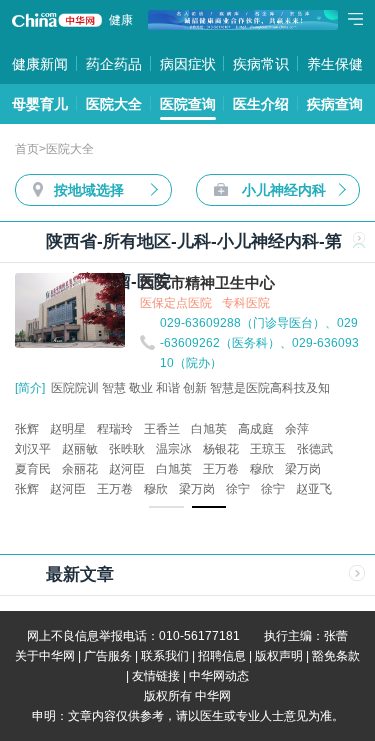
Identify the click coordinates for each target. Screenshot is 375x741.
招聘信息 (222, 656)
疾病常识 (261, 64)
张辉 (27, 429)
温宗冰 (174, 449)
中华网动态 (219, 676)
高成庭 (256, 429)
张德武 (315, 449)
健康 (121, 20)
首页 (27, 149)
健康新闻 (40, 64)
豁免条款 (336, 656)
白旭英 (209, 429)
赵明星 (68, 429)
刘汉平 (33, 449)
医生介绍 (261, 104)
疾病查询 (335, 104)
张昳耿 (127, 449)
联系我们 (165, 656)
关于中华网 (45, 656)
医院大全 (114, 104)
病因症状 (188, 64)
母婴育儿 (40, 104)
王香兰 (162, 429)
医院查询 (188, 104)
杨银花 (221, 449)
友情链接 (156, 676)
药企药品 (114, 64)
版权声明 (279, 656)
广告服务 (108, 656)
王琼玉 (268, 449)
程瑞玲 (115, 429)
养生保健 (335, 64)
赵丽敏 (80, 449)
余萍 (297, 429)
